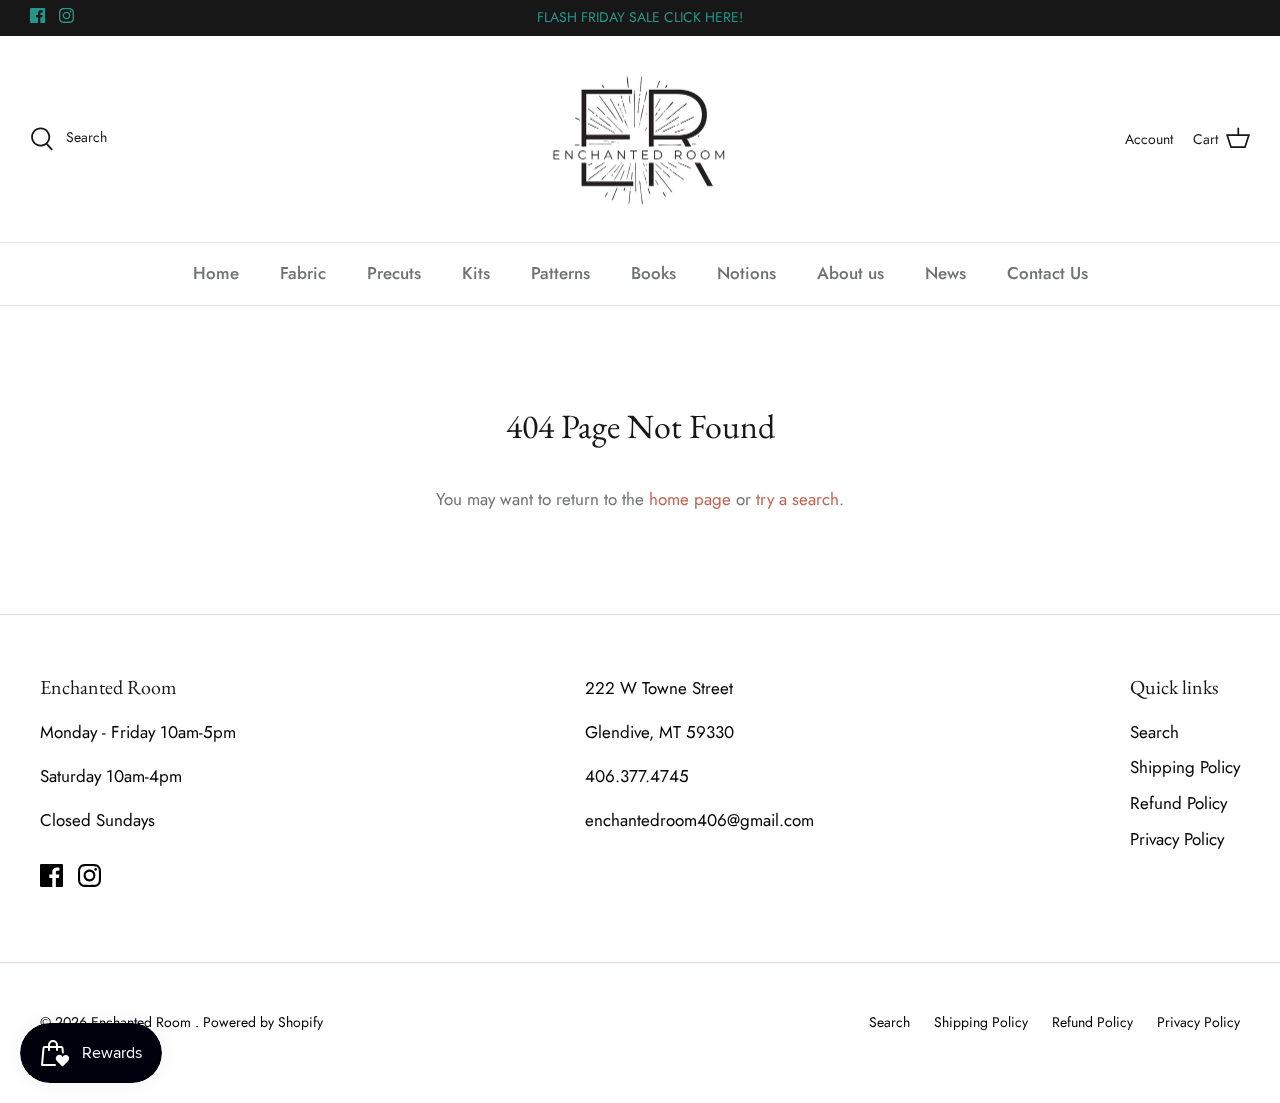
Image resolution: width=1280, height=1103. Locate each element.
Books (653, 273)
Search (1154, 732)
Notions (746, 273)
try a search (797, 499)
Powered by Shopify (263, 1022)
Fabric (303, 273)
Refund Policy (1178, 803)
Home (216, 273)
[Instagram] (66, 15)
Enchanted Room (143, 1022)
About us (850, 273)
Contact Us (1047, 273)
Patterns (560, 273)
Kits (476, 273)
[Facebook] (37, 15)
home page (690, 499)
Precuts (394, 273)
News (945, 273)
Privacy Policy (1177, 839)
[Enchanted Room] (640, 139)
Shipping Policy (1185, 767)
